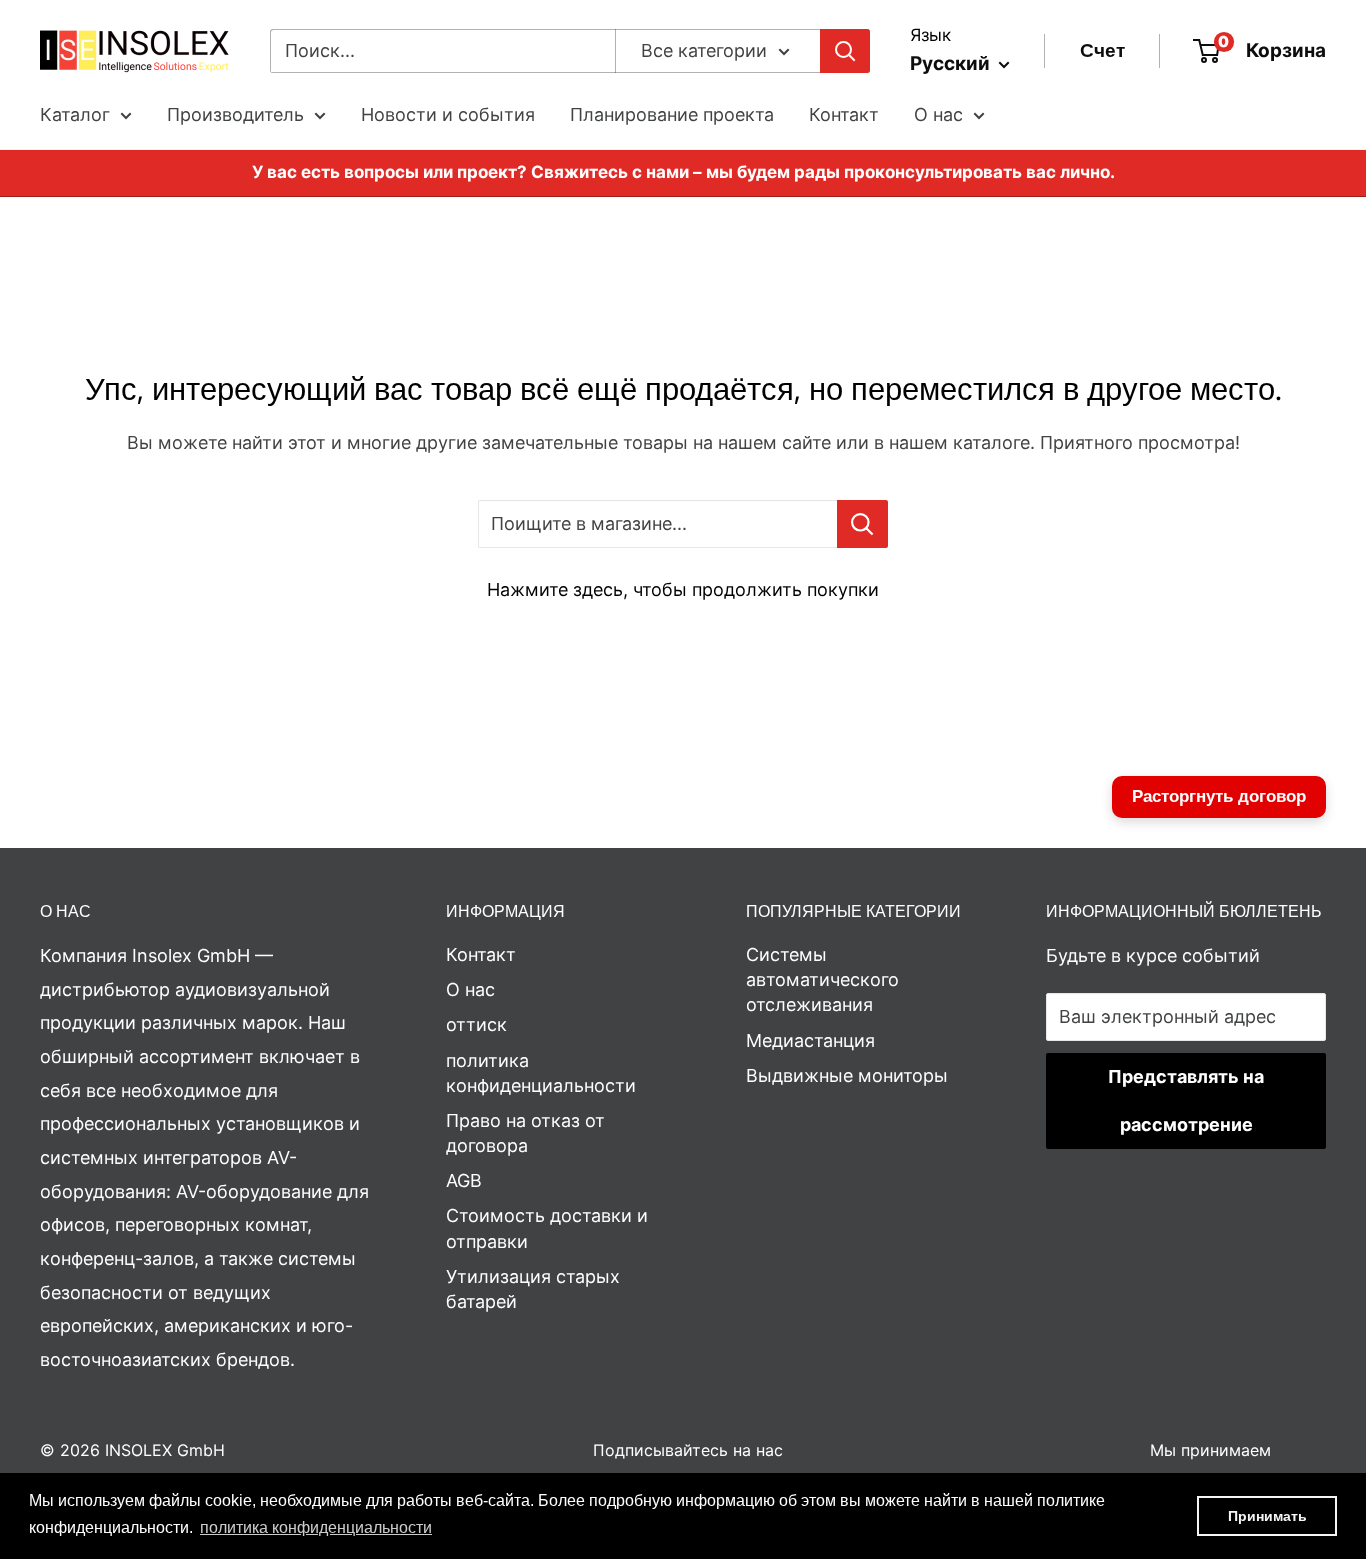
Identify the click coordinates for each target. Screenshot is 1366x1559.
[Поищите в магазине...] (862, 524)
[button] (316, 1528)
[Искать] (845, 51)
